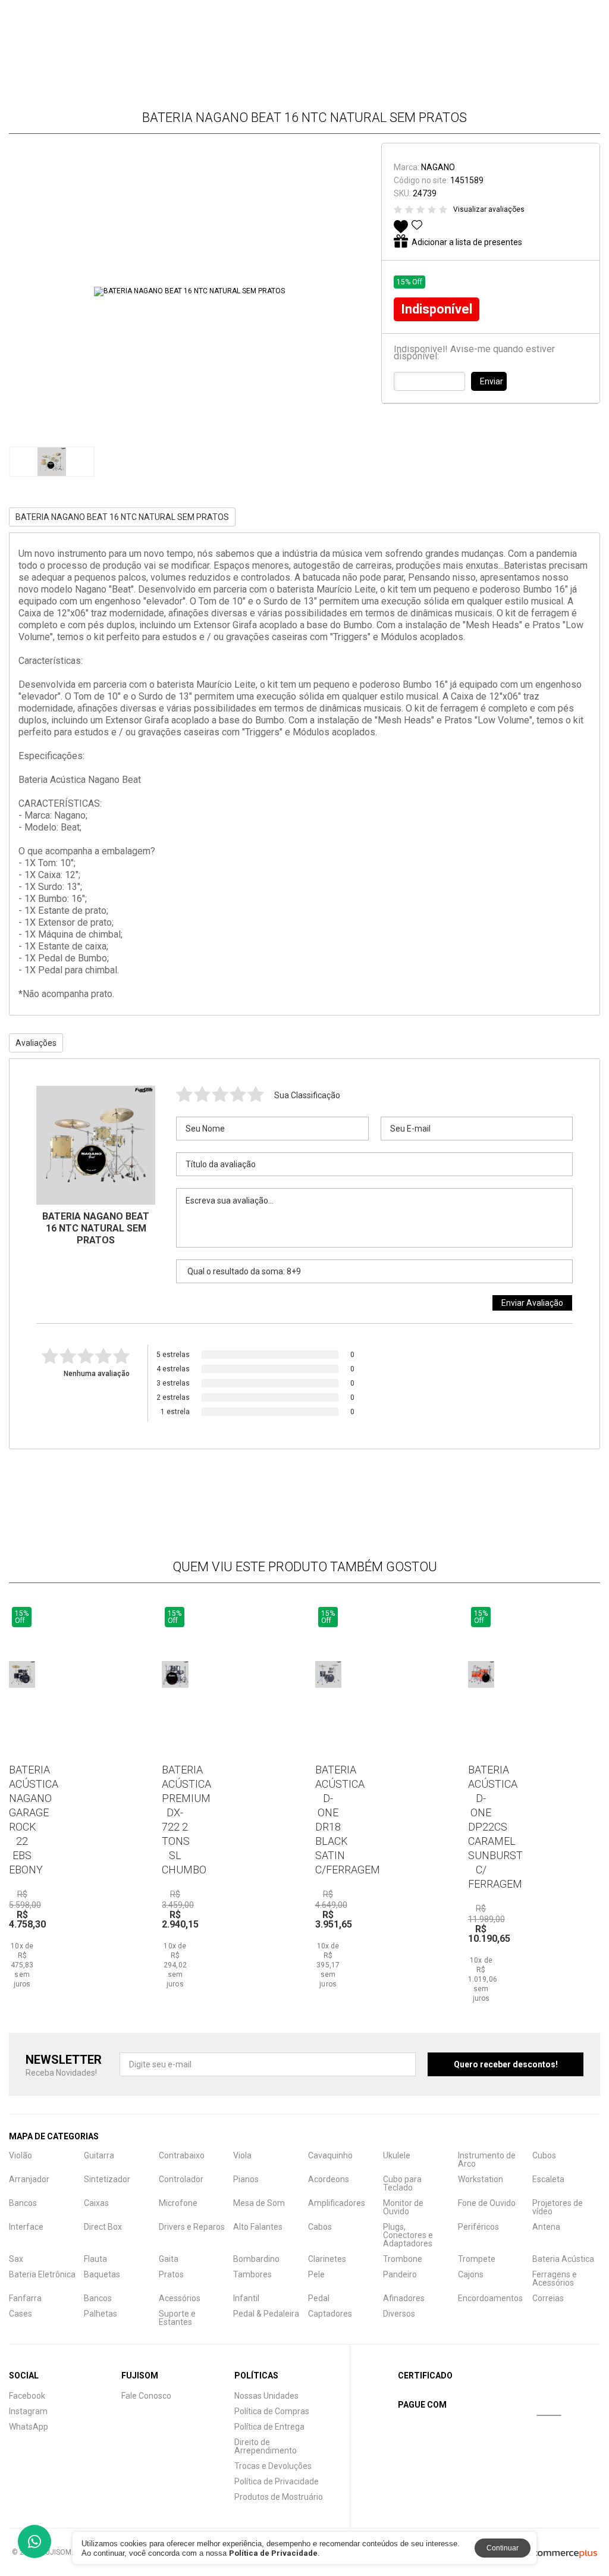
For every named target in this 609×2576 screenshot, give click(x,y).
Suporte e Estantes (177, 2318)
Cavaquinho (330, 2155)
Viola (242, 2155)
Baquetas (102, 2274)
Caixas (96, 2203)
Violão (21, 2155)
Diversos (399, 2314)
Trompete (477, 2259)
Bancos (23, 2203)
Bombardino (256, 2259)
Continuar (503, 2548)
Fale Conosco (146, 2396)
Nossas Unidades (266, 2396)
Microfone (178, 2203)
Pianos (246, 2179)
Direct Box (103, 2227)
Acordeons (329, 2179)
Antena (546, 2227)
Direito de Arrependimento (266, 2446)
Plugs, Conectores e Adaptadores (408, 2235)
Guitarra (99, 2155)
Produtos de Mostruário (279, 2497)
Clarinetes (327, 2259)
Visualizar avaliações (489, 209)
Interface (26, 2227)
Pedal (319, 2298)
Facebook (27, 2396)
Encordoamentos (490, 2298)
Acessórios (180, 2298)
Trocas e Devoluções (273, 2466)
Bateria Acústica (563, 2259)
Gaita (169, 2259)
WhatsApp (29, 2427)
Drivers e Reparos (192, 2227)
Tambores (252, 2274)
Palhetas (101, 2314)
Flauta (95, 2259)
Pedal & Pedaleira (266, 2314)
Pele (316, 2274)
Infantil (246, 2298)
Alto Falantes (258, 2227)
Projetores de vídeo (558, 2207)
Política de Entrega (269, 2427)
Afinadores (404, 2298)
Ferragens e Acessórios (555, 2279)
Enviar (492, 381)
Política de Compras (272, 2411)
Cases (21, 2314)
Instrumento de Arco (487, 2160)
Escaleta (548, 2179)
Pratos (171, 2274)
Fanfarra (25, 2298)
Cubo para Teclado (402, 2183)
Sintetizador (107, 2179)
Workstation (481, 2179)
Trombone (403, 2259)
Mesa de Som (259, 2203)
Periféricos (478, 2227)
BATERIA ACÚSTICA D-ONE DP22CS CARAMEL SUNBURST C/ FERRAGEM (495, 1827)
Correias (548, 2298)
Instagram (28, 2411)
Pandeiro (400, 2274)
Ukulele (397, 2155)
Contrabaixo (182, 2155)
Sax (16, 2259)
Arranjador (29, 2179)
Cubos (544, 2155)
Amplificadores (337, 2203)
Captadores (330, 2314)
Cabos (320, 2227)
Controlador (181, 2179)
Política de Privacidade (277, 2481)
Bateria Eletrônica (42, 2274)
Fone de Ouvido (487, 2203)
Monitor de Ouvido (403, 2207)
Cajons (471, 2274)
